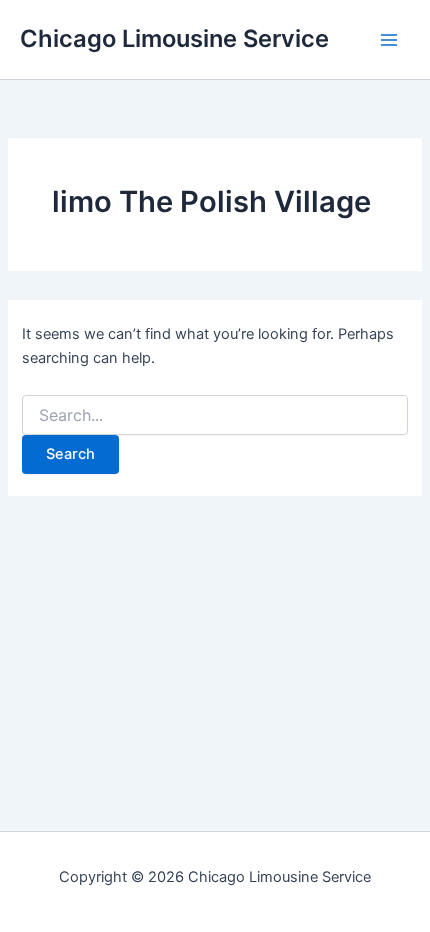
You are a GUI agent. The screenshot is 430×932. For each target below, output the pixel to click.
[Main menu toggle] (389, 40)
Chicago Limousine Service (174, 38)
